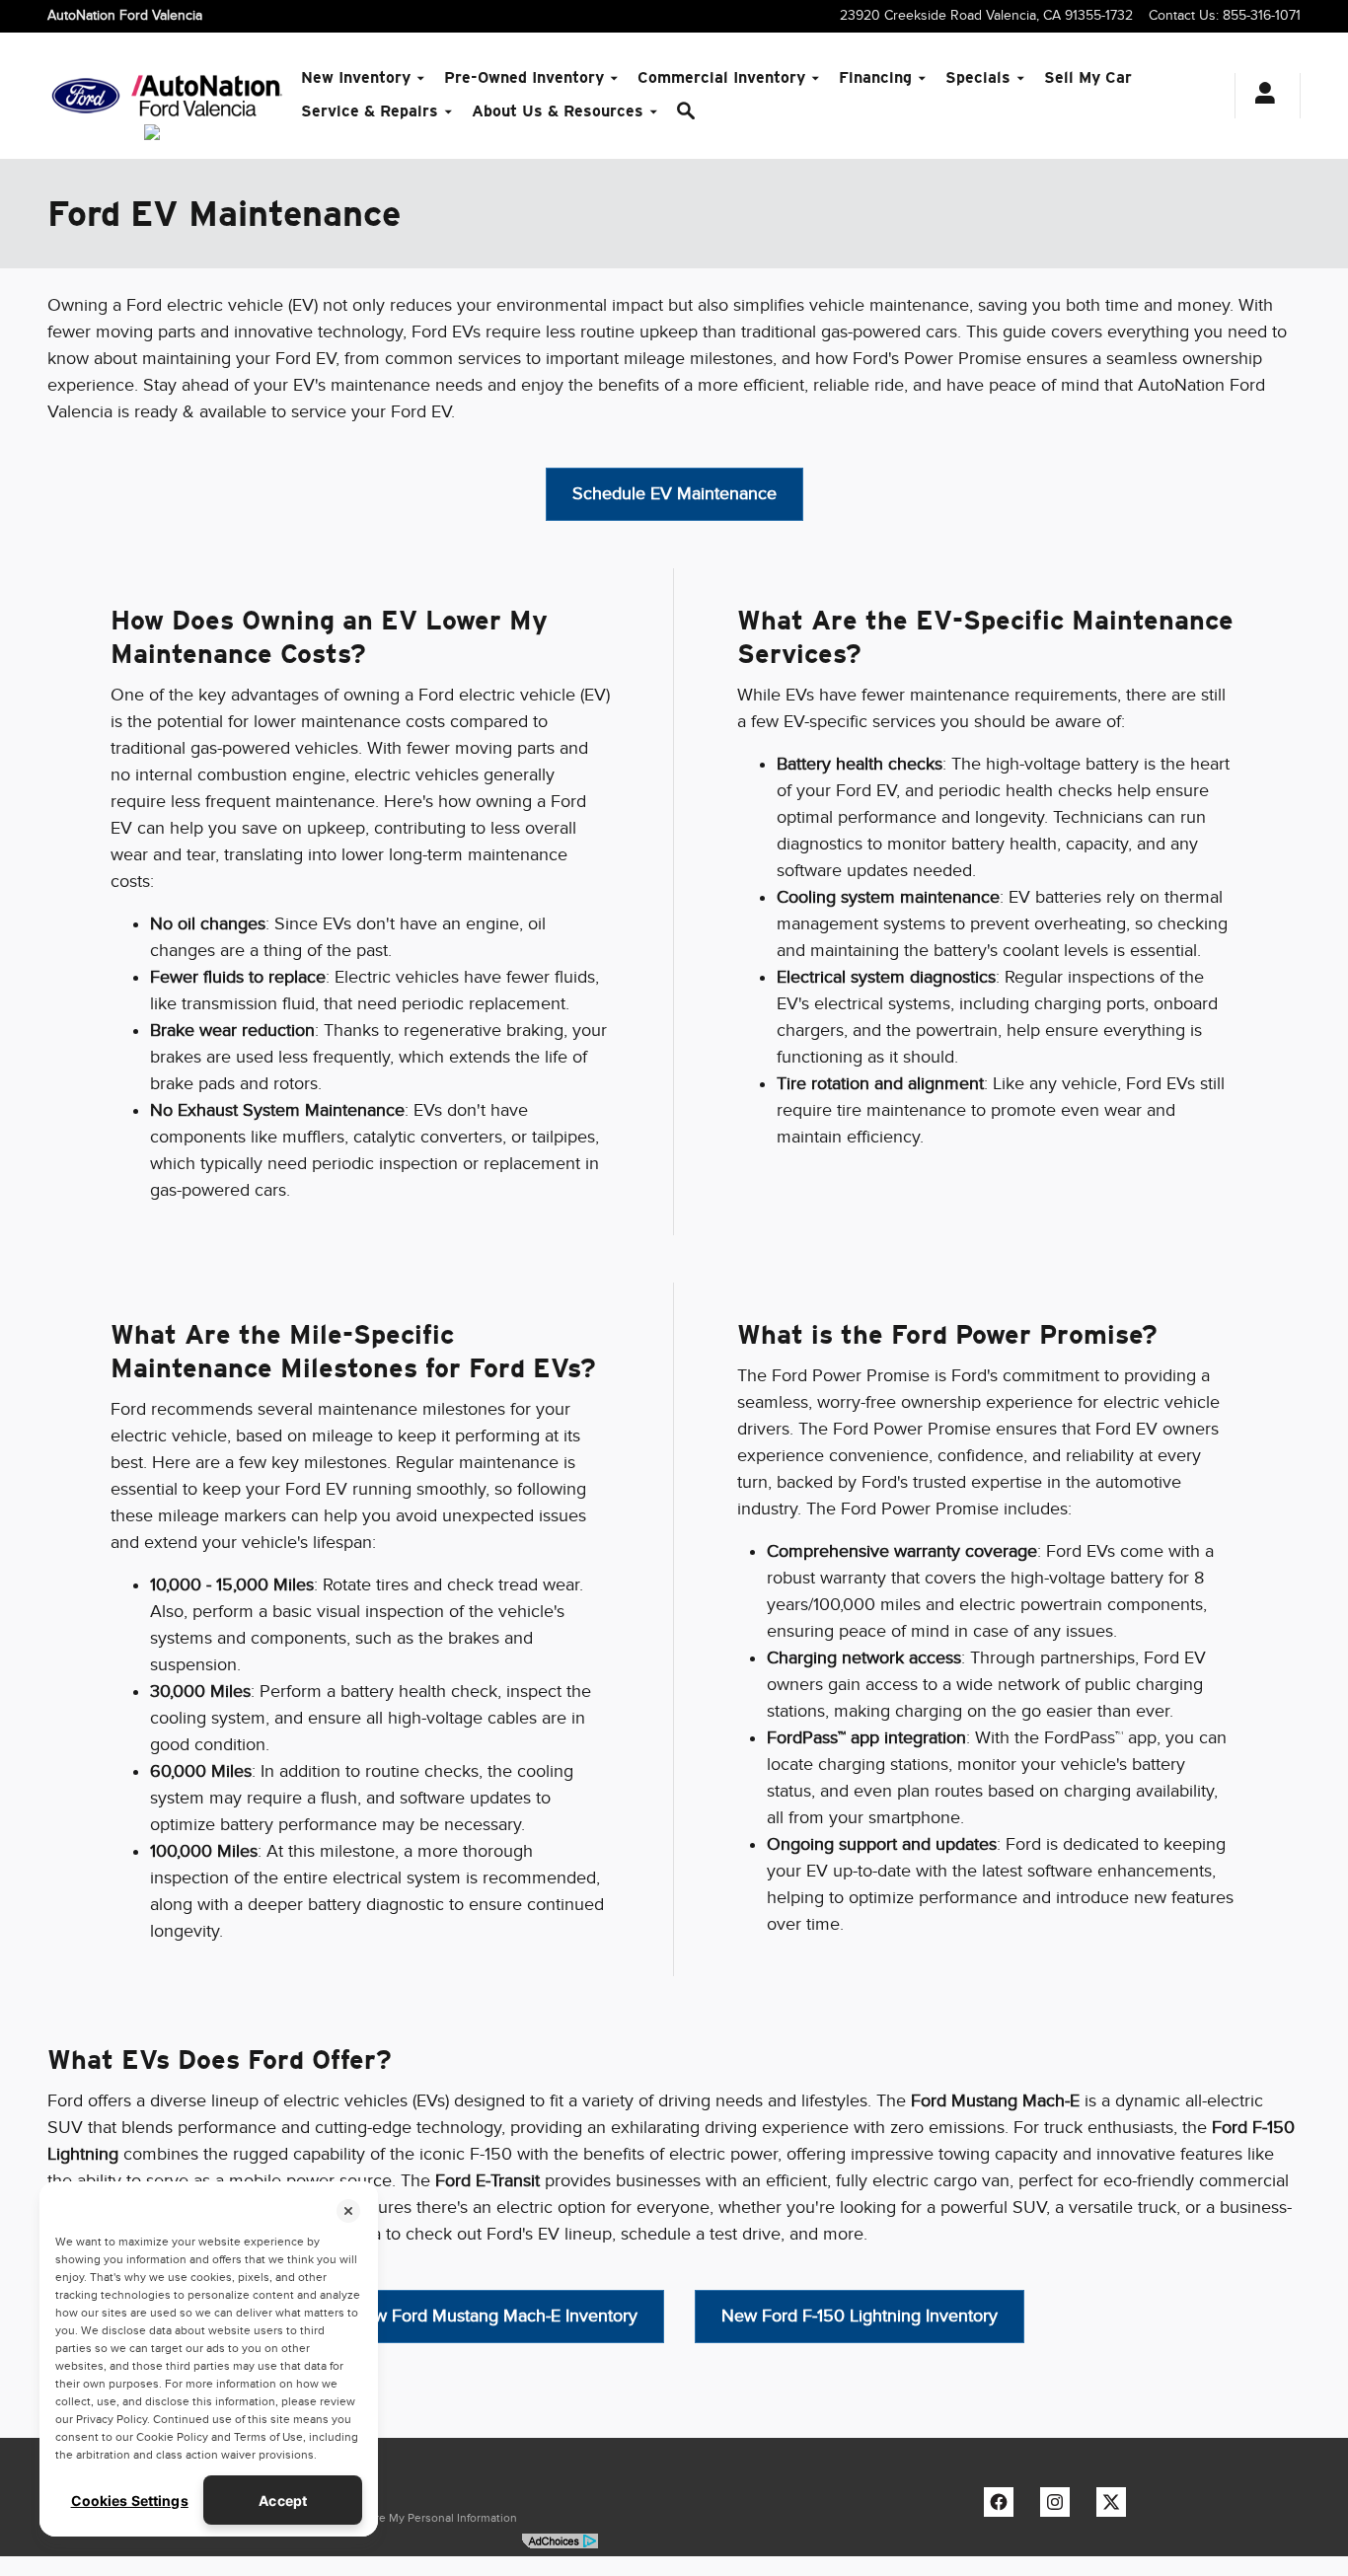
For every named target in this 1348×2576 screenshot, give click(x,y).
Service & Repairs (370, 111)
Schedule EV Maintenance (674, 493)
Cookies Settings (130, 2501)
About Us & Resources (558, 111)
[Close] (348, 2211)
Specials (978, 77)
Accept (283, 2501)
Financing (875, 77)
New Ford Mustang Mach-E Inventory (494, 2316)
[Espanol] (152, 132)
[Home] (86, 96)
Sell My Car (1088, 77)
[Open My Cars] (1260, 96)
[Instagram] (1060, 2507)
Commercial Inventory (721, 77)
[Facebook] (1004, 2507)
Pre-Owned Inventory (524, 77)
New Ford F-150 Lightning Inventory (860, 2316)
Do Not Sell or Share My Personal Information (398, 2518)
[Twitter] (1116, 2507)
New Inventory (356, 77)
